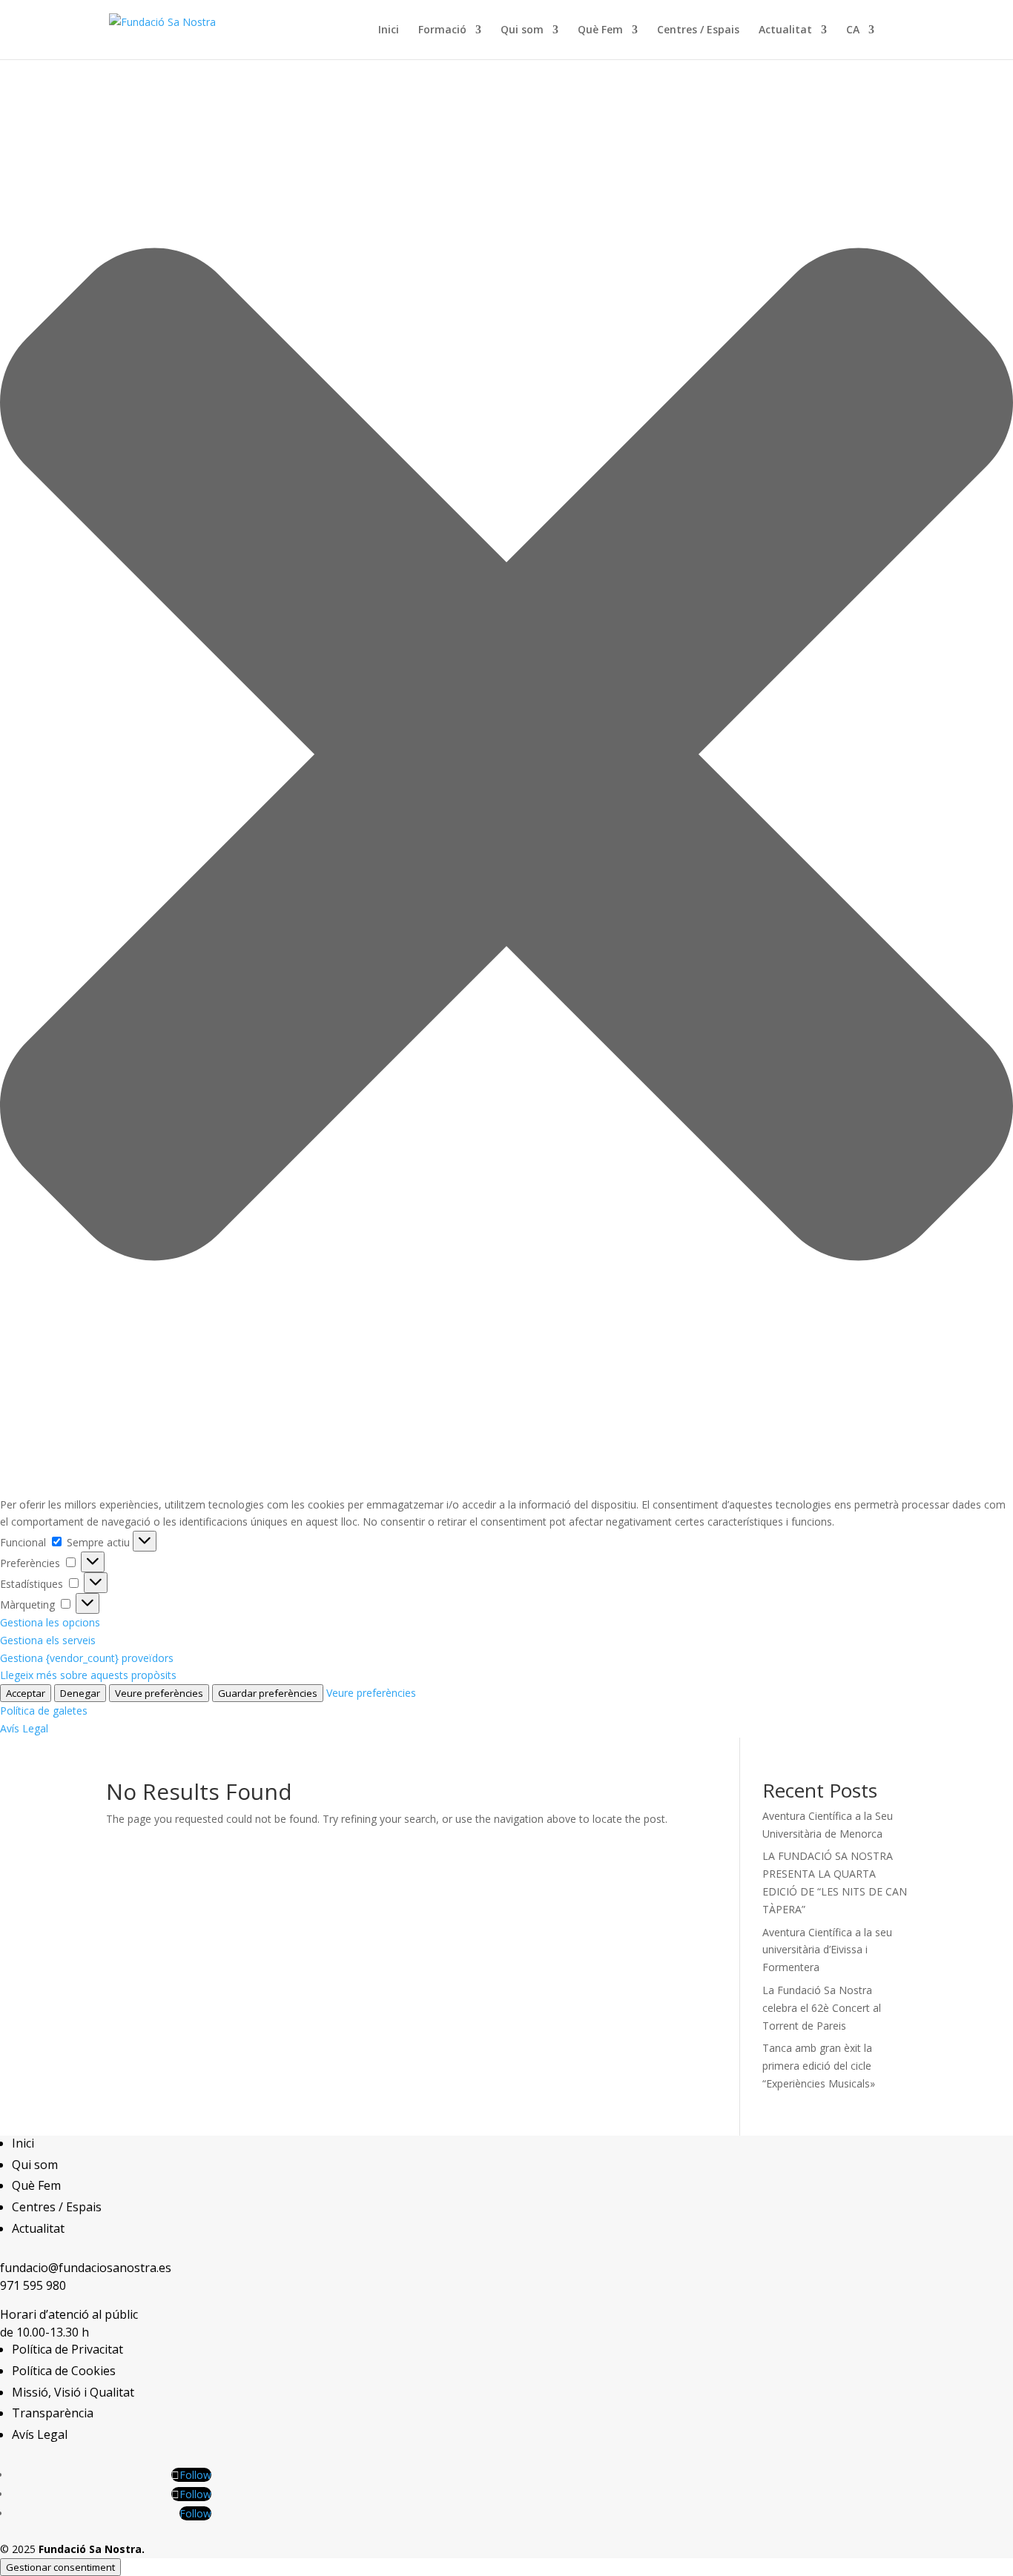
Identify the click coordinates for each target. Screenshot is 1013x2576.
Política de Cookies (64, 2371)
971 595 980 (33, 2285)
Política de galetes (44, 1711)
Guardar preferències (268, 1693)
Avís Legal (24, 1728)
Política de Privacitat (67, 2349)
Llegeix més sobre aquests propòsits (88, 1675)
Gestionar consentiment (60, 2567)
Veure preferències (159, 1693)
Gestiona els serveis (48, 1640)
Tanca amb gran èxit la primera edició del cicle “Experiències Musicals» (819, 2066)
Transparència (53, 2413)
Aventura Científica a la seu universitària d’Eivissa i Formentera (827, 1950)
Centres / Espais (698, 30)
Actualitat (785, 30)
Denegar (80, 1693)
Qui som (522, 30)
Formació (442, 30)
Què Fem (600, 30)
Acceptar (26, 1693)
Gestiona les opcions (50, 1622)
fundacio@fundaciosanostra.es (86, 2268)
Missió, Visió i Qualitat (73, 2392)
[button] (506, 757)
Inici (389, 30)
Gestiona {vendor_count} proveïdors (87, 1658)
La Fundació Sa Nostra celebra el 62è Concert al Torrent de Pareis (822, 2008)
